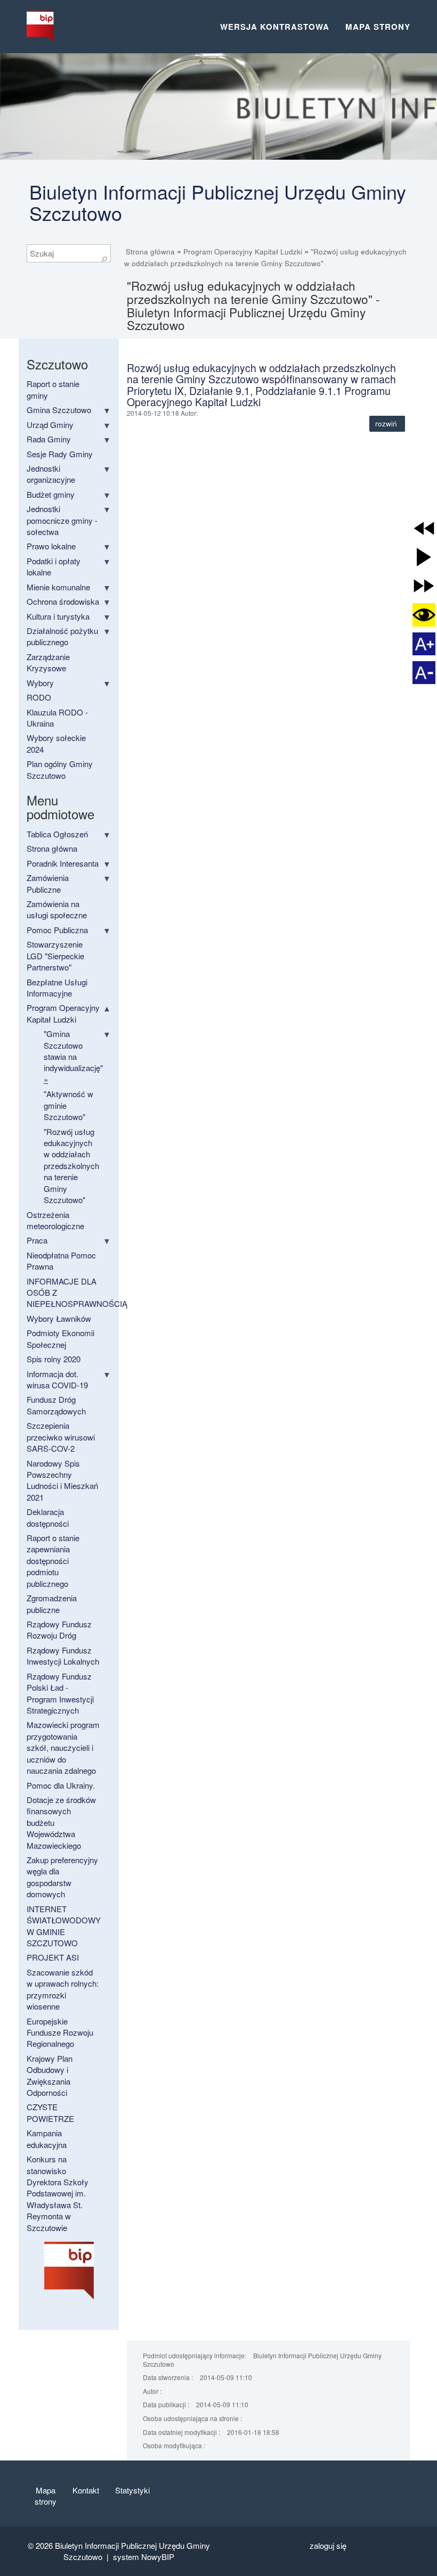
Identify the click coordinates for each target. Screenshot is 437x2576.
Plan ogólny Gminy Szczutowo (60, 769)
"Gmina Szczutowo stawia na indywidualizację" (73, 1056)
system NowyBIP (144, 2557)
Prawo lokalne (51, 546)
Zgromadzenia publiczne (52, 1603)
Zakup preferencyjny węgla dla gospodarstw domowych (62, 1877)
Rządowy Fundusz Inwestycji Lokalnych (63, 1656)
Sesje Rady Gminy (60, 454)
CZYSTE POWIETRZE (50, 2112)
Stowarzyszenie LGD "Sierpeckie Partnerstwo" (55, 956)
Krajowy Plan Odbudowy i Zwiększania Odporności (50, 2075)
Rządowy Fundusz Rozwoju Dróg (59, 1629)
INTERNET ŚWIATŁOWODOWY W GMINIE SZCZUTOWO (64, 1926)
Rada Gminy (49, 439)
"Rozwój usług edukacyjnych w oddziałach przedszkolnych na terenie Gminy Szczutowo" (71, 1166)
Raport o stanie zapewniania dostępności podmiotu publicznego (53, 1561)
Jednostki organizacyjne (51, 474)
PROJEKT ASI (53, 1957)
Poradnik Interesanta (63, 863)
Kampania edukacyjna (47, 2138)
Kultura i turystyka (58, 616)
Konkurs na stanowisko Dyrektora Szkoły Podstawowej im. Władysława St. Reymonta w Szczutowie (58, 2193)
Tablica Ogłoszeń (57, 834)
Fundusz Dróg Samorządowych (56, 1405)
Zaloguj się (328, 2545)
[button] (424, 528)
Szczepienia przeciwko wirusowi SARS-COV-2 (61, 1437)
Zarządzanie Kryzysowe (48, 662)
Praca (37, 1240)
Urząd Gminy (50, 425)
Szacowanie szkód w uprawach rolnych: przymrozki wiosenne (63, 1989)
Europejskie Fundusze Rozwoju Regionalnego (60, 2032)
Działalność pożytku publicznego (62, 636)
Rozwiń (387, 423)
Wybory (40, 683)
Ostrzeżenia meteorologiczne (55, 1220)
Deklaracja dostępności (48, 1517)
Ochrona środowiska (63, 601)
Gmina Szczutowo (59, 410)
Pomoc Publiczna (57, 930)
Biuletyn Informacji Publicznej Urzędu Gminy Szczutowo (218, 202)
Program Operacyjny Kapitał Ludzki (243, 252)
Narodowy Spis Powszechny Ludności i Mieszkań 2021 (62, 1480)
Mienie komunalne (58, 587)
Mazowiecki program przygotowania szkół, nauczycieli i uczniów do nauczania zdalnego (63, 1747)
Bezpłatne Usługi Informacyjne (57, 987)
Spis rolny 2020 (54, 1359)
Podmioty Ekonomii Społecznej (60, 1338)
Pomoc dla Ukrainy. (61, 1785)
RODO (39, 697)
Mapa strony (378, 27)
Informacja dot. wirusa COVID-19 (57, 1379)
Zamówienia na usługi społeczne (57, 909)
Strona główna (150, 252)
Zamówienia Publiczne (48, 883)
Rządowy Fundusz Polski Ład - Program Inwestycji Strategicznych (60, 1693)
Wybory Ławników (59, 1318)
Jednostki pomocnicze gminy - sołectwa (62, 520)
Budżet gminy (51, 494)
